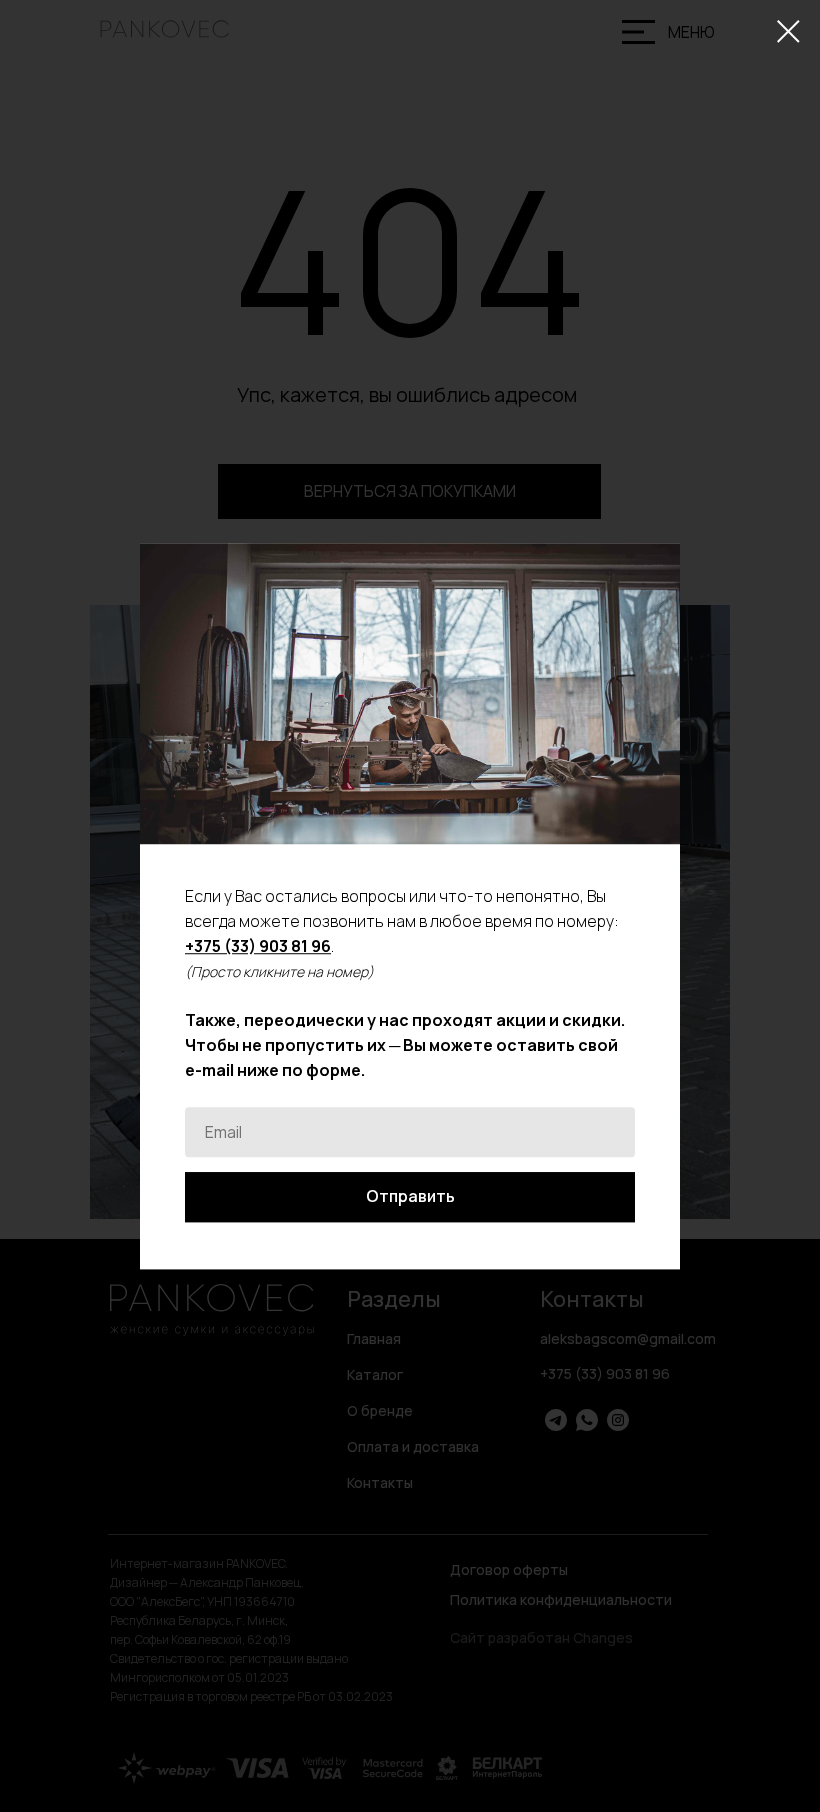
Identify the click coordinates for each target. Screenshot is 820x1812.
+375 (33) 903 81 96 (258, 946)
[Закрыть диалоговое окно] (788, 31)
